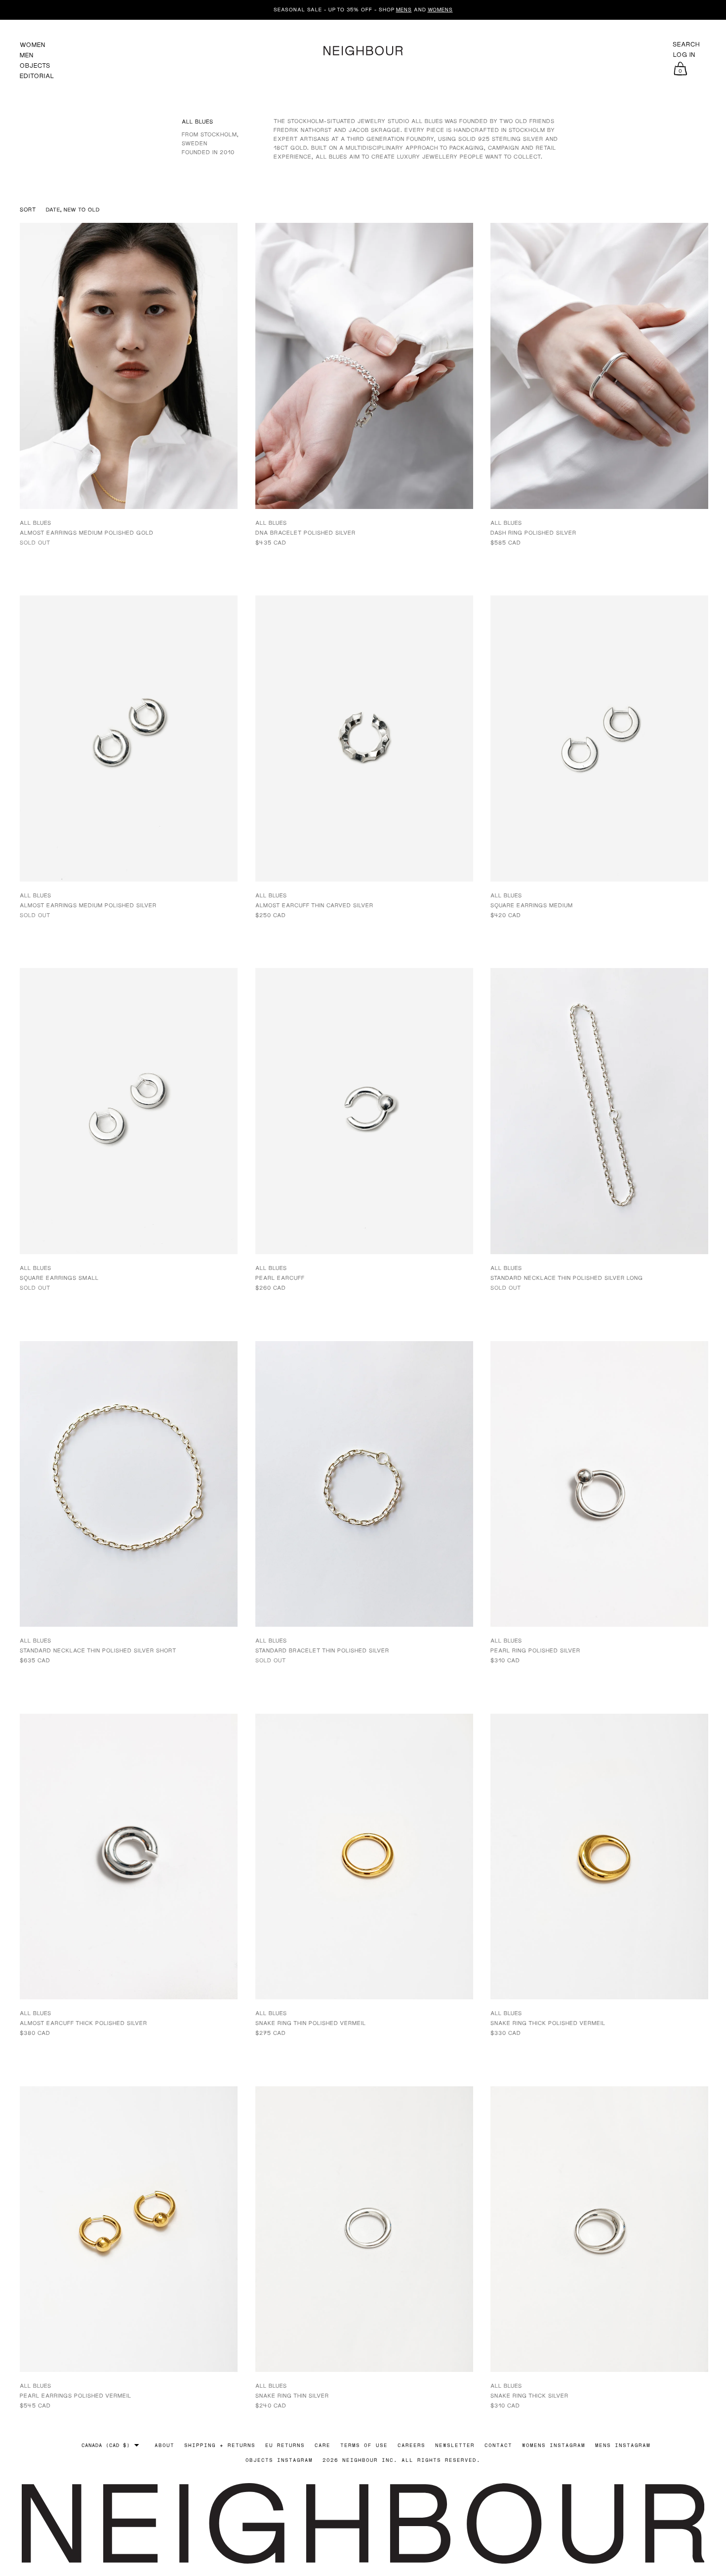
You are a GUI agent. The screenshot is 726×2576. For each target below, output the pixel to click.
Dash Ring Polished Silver (533, 532)
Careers (411, 2445)
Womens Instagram (554, 2445)
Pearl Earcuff (280, 1278)
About (164, 2445)
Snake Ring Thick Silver (529, 2395)
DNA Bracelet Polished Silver (305, 532)
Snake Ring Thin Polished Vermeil (311, 2023)
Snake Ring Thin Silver (292, 2395)
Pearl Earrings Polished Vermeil (76, 2395)
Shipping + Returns (220, 2445)
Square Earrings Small (59, 1278)
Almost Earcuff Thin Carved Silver (314, 905)
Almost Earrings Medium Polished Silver (88, 905)
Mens (404, 9)
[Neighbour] (363, 49)
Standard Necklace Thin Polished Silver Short (98, 1650)
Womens (440, 9)
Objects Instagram (279, 2460)
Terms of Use (364, 2445)
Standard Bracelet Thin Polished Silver (322, 1650)
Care (323, 2445)
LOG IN (684, 55)
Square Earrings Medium (532, 905)
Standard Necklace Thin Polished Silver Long (567, 1278)
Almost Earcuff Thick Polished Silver (83, 2023)
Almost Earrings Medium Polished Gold (87, 532)
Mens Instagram (623, 2445)
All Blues (36, 523)
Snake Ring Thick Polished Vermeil (548, 2023)
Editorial (37, 76)
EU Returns (285, 2445)
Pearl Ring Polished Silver (535, 1650)
